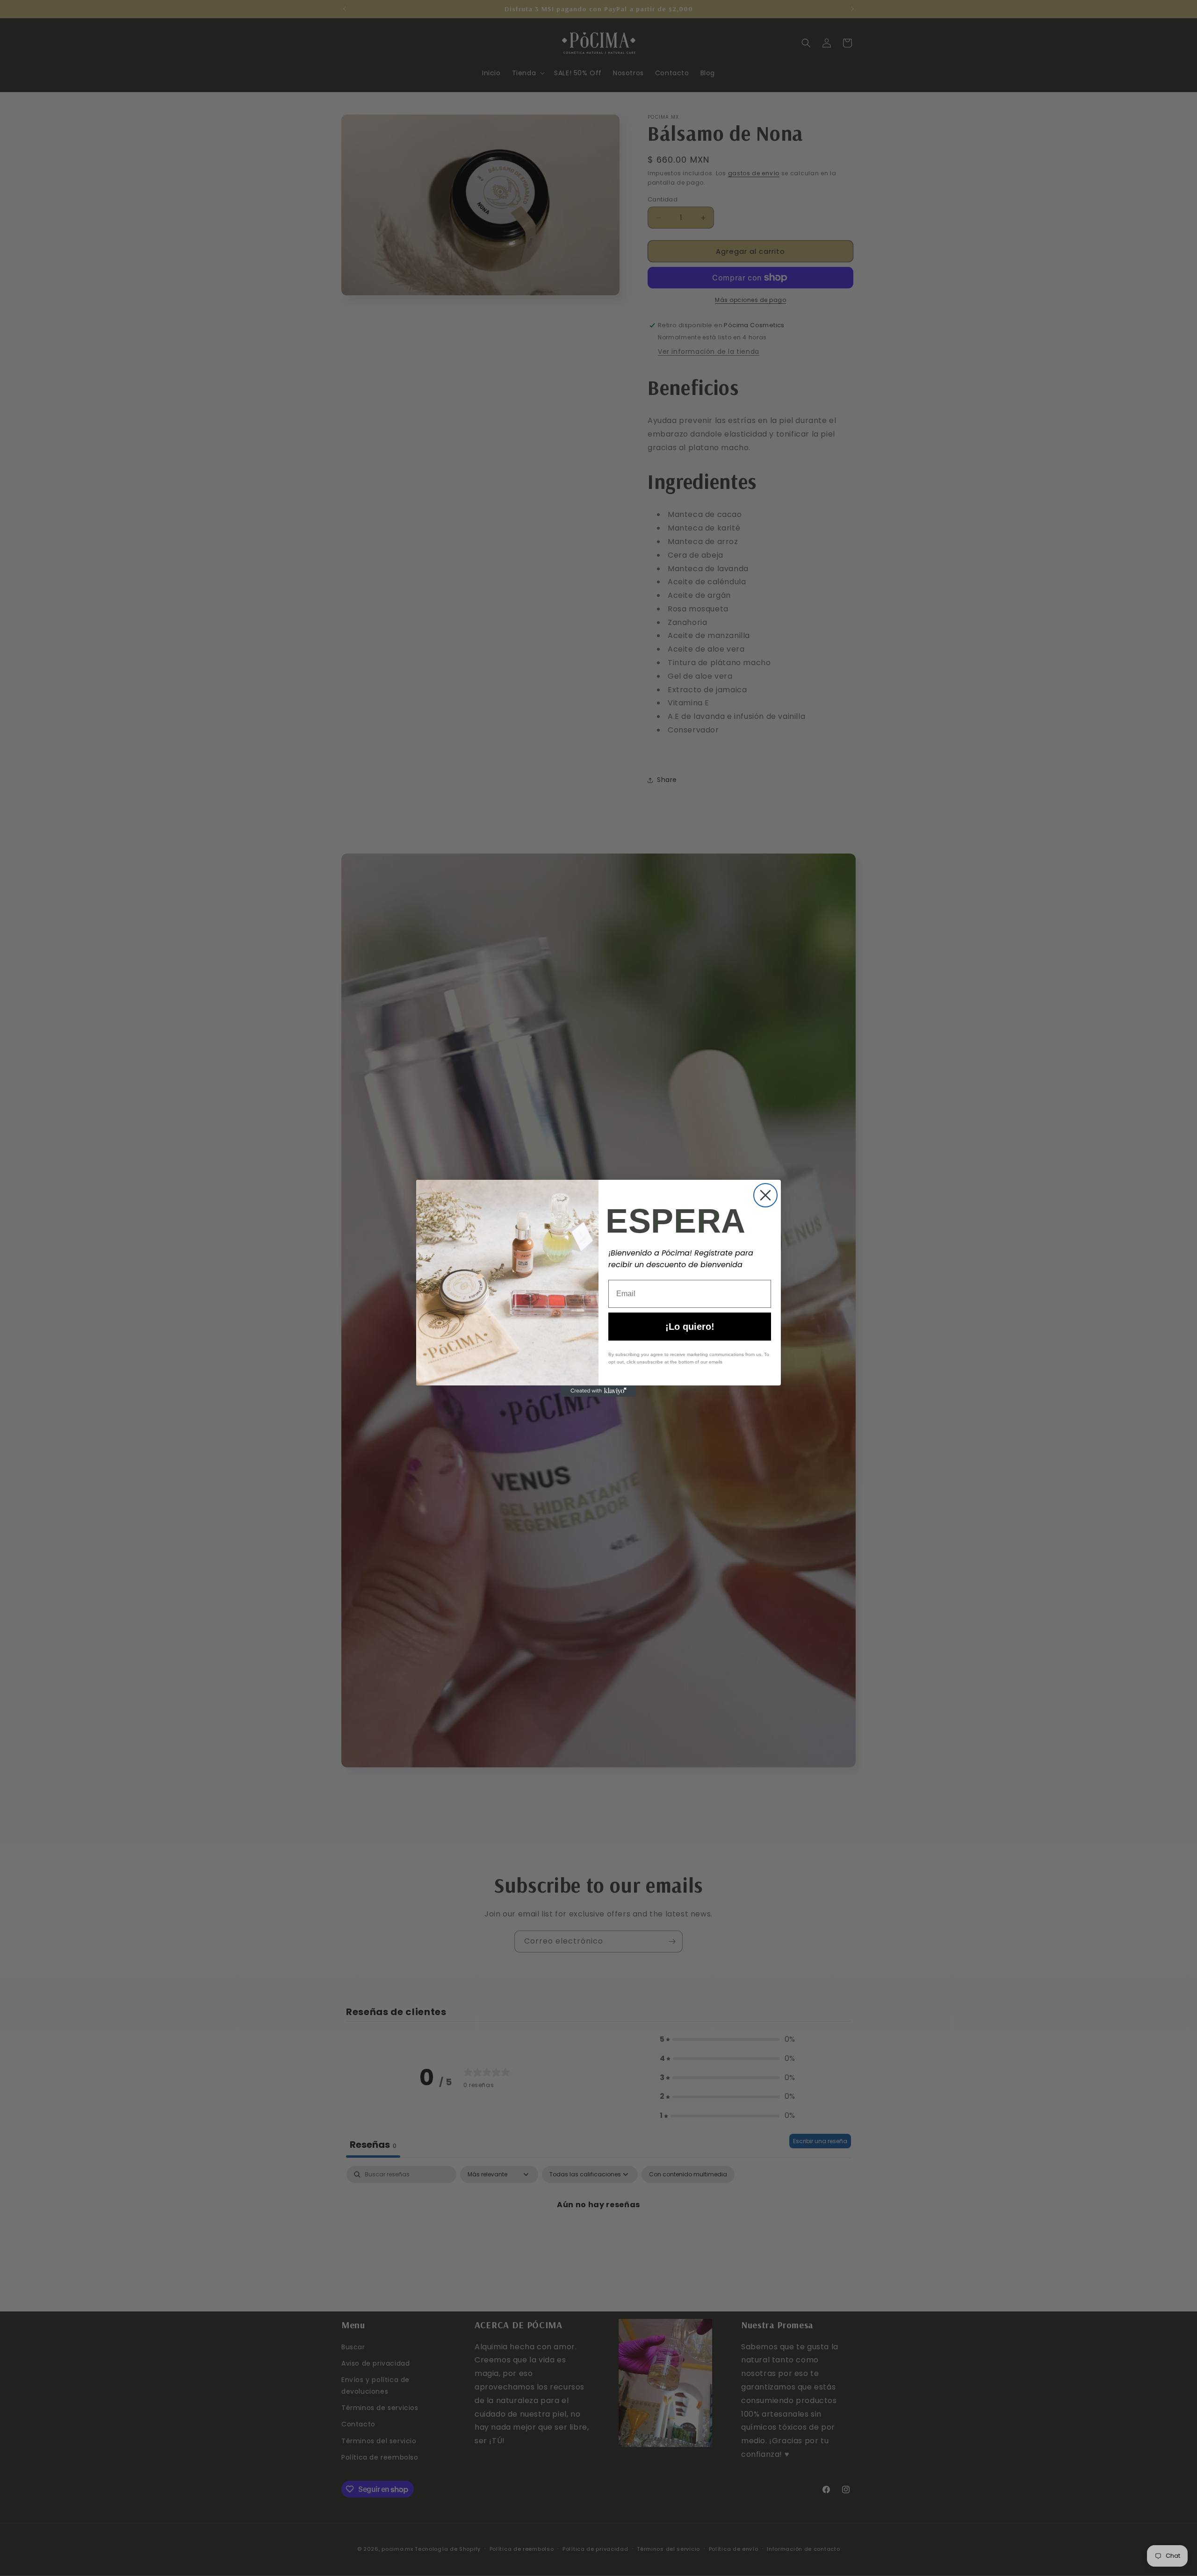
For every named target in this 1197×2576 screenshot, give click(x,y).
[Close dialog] (765, 1195)
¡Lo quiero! (690, 1327)
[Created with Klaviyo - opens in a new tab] (598, 1391)
